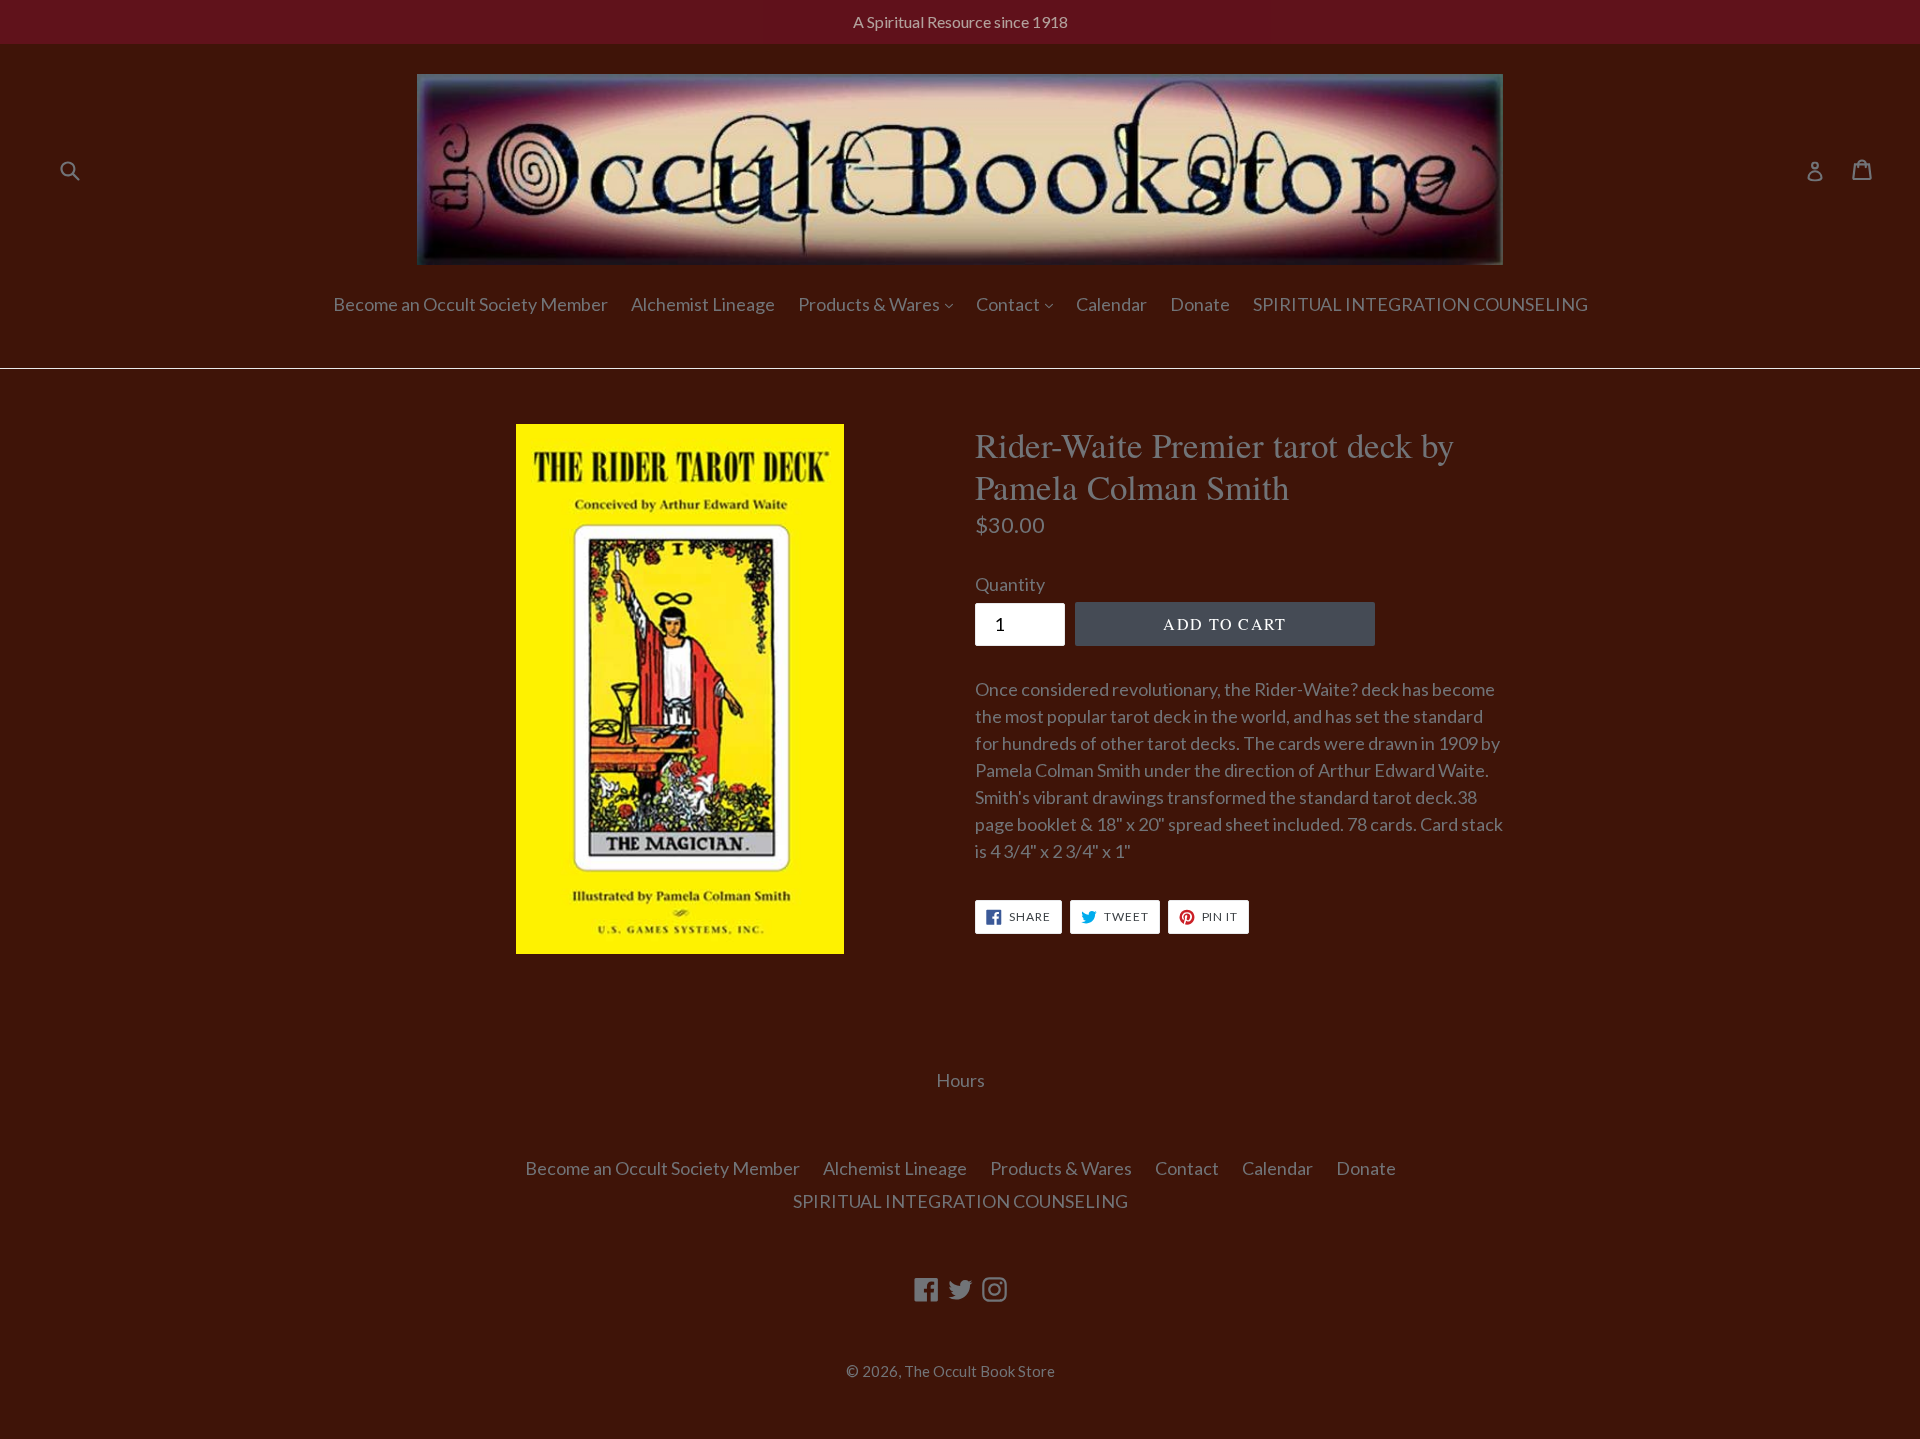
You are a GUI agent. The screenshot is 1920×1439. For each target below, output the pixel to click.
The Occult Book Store (979, 1371)
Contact (1009, 304)
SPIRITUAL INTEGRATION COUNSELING (1420, 304)
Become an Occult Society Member (470, 304)
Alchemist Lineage (703, 304)
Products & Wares (870, 304)
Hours (960, 1080)
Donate (1200, 304)
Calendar (1111, 304)
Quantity (1010, 584)
